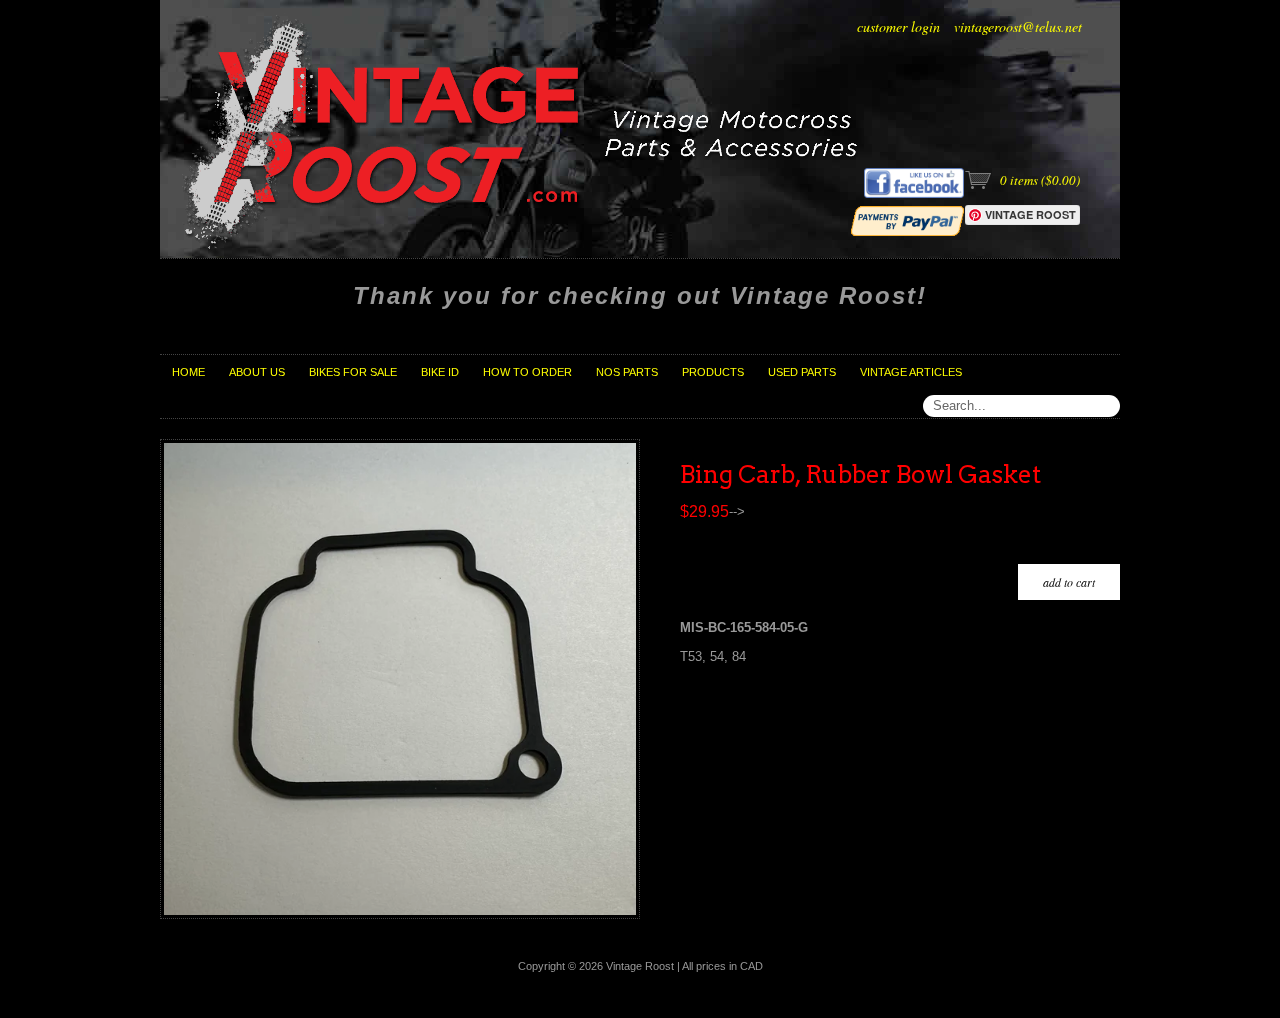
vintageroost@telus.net (1018, 26)
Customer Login (898, 26)
